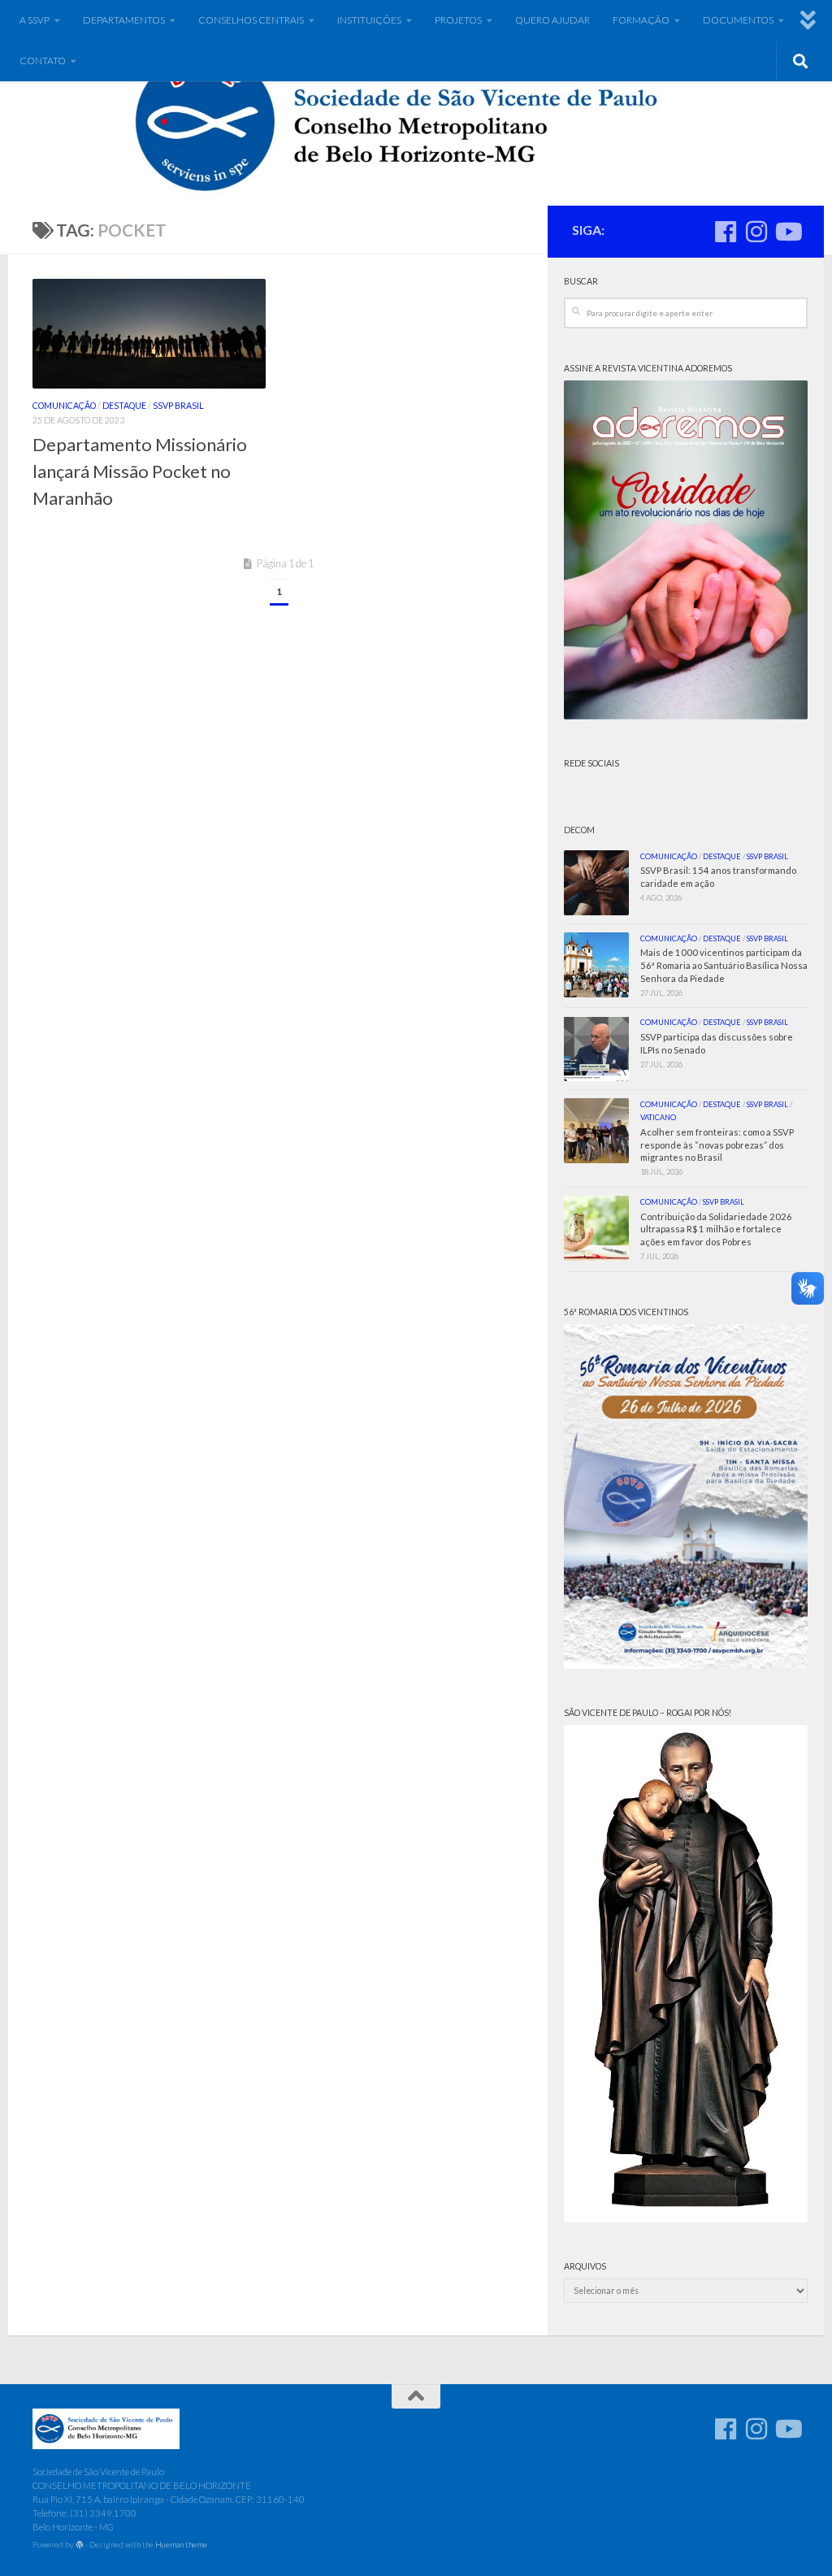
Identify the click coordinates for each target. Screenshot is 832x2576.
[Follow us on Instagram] (756, 232)
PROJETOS (458, 20)
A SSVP (35, 20)
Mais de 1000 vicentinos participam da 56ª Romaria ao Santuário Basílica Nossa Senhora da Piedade (724, 965)
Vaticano (658, 1117)
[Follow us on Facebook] (726, 232)
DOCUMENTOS (738, 20)
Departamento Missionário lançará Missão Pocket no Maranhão (140, 471)
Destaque (124, 406)
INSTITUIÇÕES (369, 20)
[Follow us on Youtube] (787, 232)
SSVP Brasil (178, 406)
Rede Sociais (591, 763)
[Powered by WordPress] (80, 2545)
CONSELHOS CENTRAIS (251, 20)
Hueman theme (181, 2544)
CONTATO (43, 61)
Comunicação (64, 406)
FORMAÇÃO (641, 20)
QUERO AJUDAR (552, 20)
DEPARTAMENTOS (124, 20)
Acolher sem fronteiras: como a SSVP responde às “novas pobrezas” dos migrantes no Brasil (717, 1145)
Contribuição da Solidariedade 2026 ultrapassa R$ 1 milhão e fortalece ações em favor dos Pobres (716, 1229)
